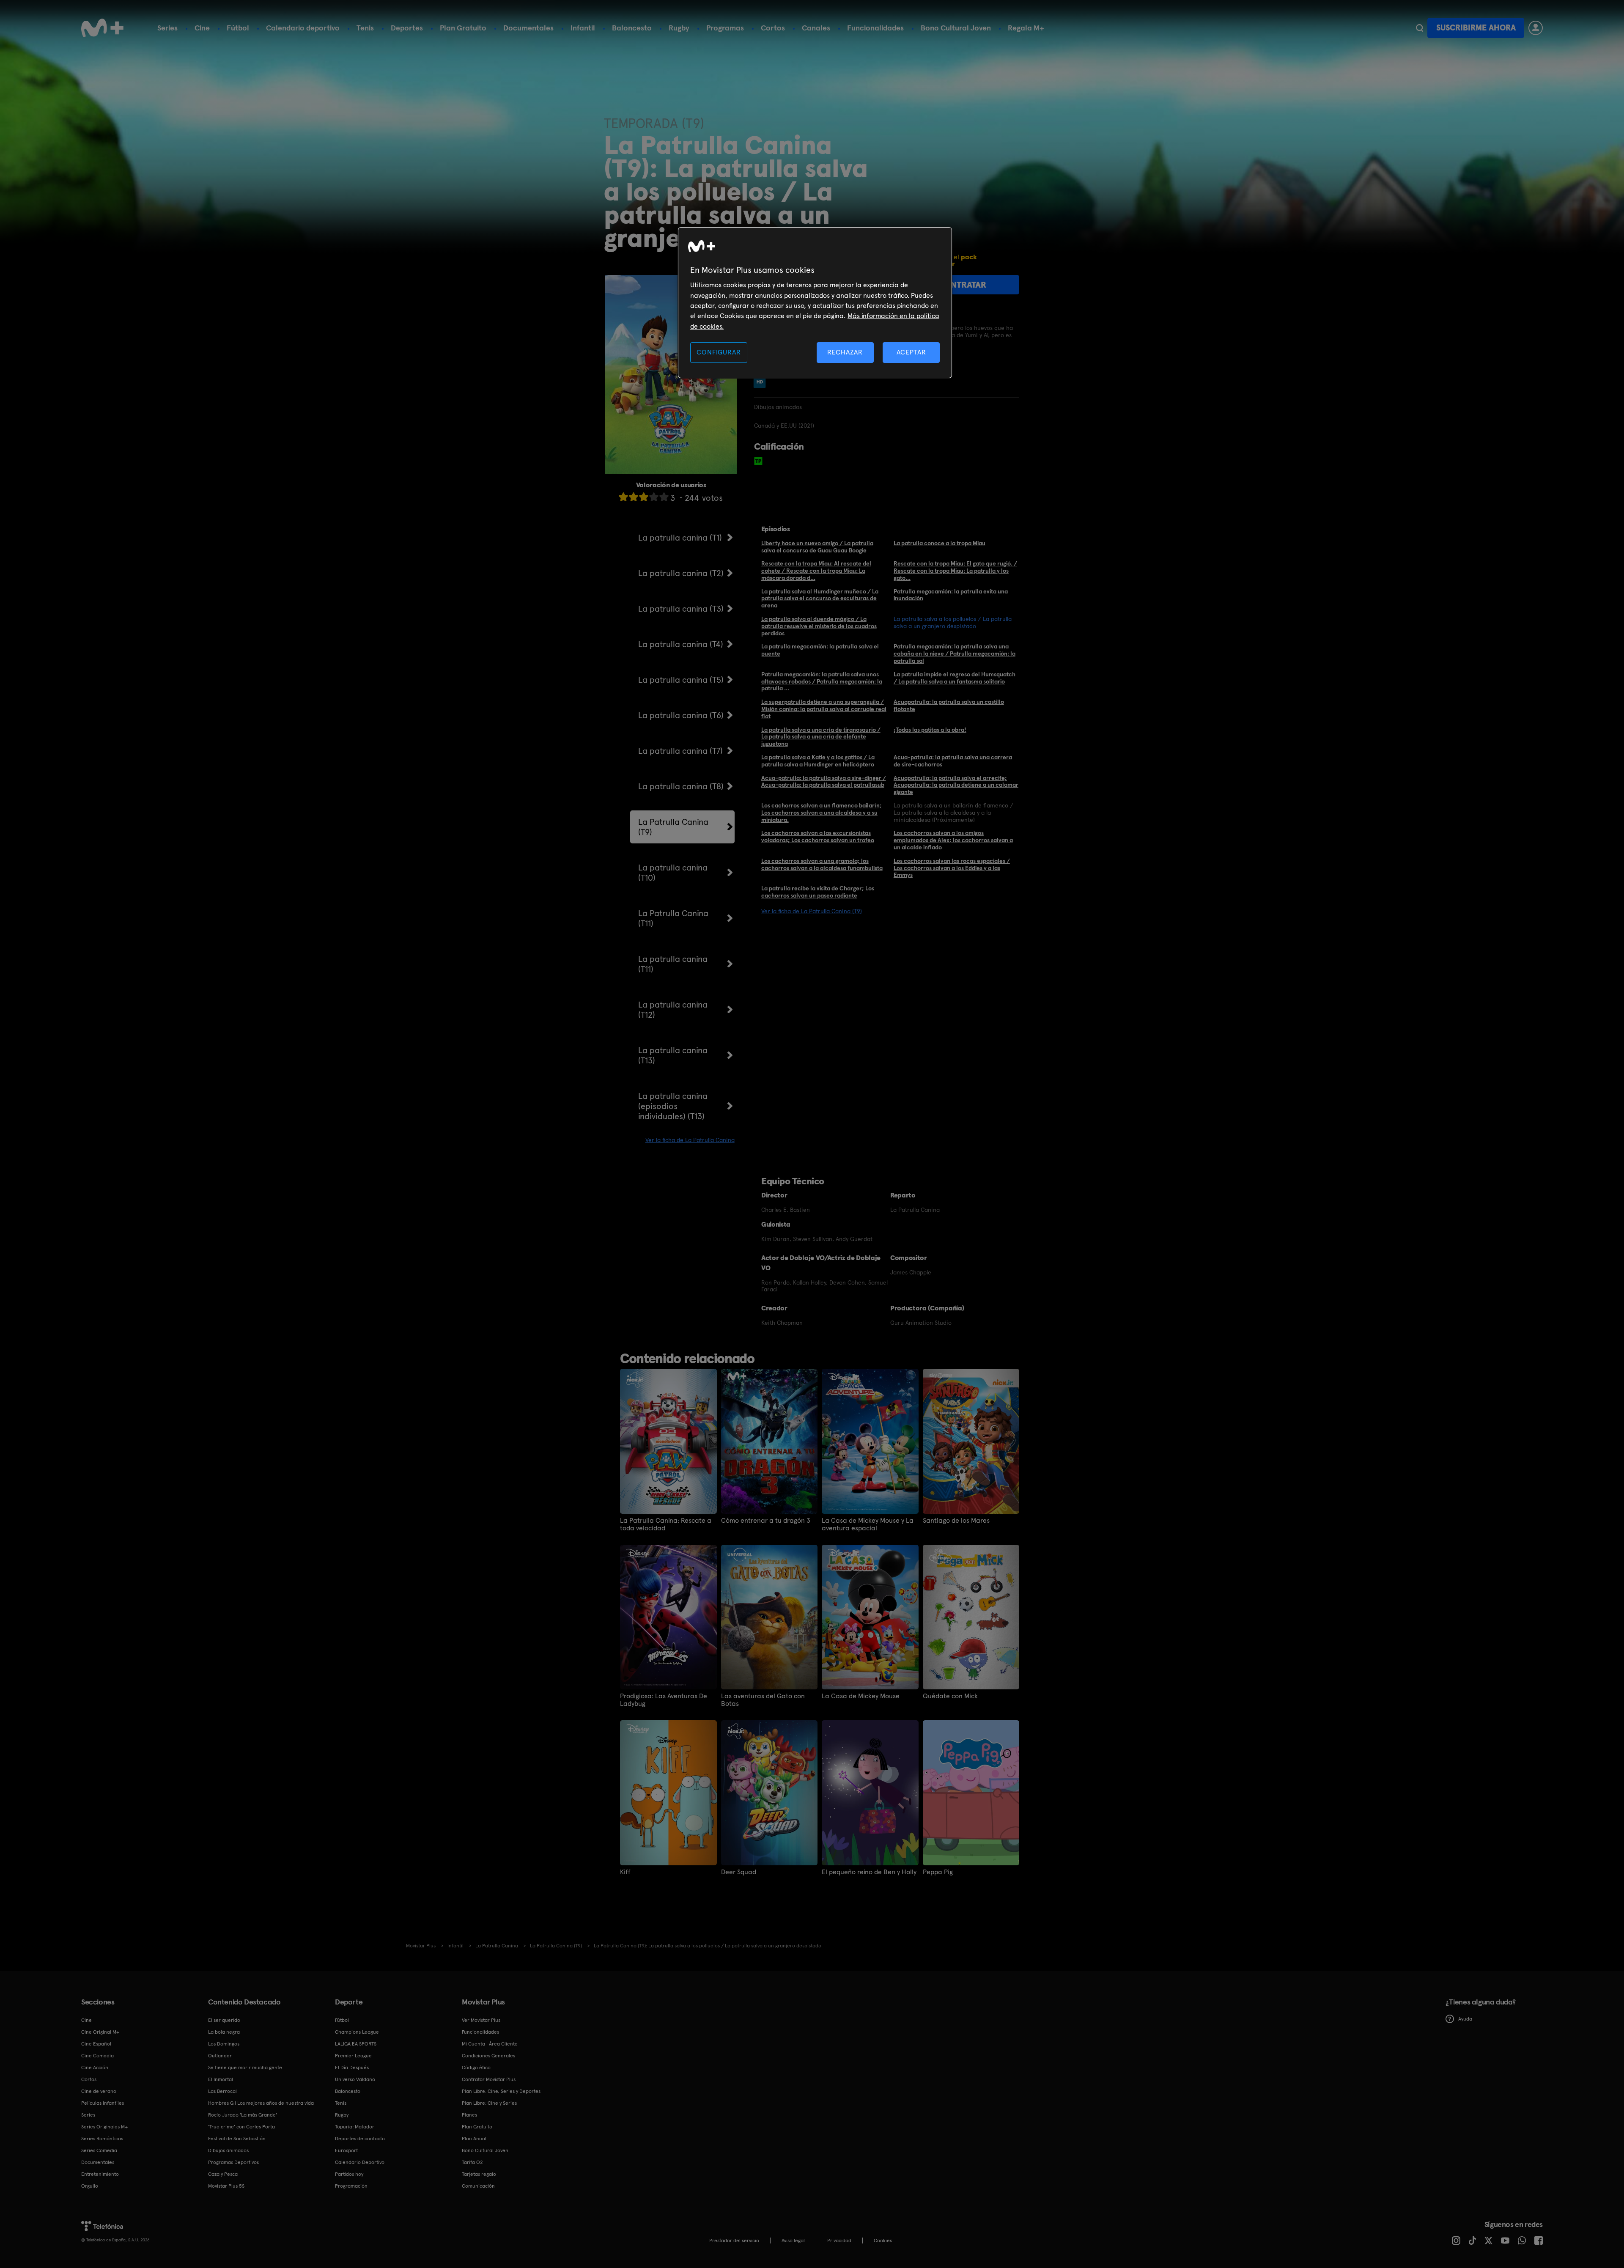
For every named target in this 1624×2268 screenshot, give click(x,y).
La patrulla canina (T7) (680, 751)
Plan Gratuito (463, 28)
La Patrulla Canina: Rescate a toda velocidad (666, 1524)
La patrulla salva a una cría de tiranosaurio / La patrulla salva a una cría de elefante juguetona (821, 737)
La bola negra (224, 2032)
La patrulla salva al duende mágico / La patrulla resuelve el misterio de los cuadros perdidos (819, 626)
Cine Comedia (97, 2056)
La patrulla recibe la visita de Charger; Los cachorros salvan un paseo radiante (818, 892)
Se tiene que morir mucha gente (245, 2068)
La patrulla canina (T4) (681, 644)
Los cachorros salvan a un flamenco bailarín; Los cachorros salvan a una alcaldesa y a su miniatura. (822, 813)
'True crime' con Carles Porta (241, 2127)
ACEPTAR (911, 352)
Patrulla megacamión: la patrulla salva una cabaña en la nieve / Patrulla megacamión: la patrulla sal (955, 653)
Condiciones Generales (488, 2056)
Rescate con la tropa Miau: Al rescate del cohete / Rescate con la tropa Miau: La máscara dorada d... (816, 571)
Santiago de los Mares (956, 1521)
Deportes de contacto (360, 2139)
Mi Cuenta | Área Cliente (490, 2044)
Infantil (583, 28)
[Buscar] (1420, 28)
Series (167, 28)
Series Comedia (99, 2150)
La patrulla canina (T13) (673, 1055)
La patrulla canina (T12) (673, 1010)
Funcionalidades (875, 28)
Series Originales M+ (104, 2127)
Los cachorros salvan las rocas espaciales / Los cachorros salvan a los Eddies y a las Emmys (952, 868)
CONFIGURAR (719, 352)
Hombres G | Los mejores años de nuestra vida (261, 2103)
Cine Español (96, 2044)
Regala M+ (1026, 28)
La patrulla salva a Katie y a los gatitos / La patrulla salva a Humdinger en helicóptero (818, 761)
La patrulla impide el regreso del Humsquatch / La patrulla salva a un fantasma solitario (955, 678)
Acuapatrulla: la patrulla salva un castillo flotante (949, 705)
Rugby (679, 28)
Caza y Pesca (223, 2174)
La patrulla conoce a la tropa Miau (940, 543)
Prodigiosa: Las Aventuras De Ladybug (664, 1700)
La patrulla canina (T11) (673, 964)
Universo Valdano (355, 2079)
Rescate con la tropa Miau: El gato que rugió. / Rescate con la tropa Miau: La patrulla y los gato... (955, 571)
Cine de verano (99, 2091)
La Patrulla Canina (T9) (673, 827)
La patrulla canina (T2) (681, 573)
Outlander (220, 2056)
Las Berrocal (222, 2091)
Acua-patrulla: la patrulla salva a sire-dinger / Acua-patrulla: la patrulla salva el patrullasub (824, 781)
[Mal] (634, 497)
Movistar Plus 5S (226, 2186)
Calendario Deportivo (360, 2162)
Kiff (625, 1872)
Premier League (353, 2056)
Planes (469, 2115)
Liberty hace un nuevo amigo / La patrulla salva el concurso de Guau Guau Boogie (817, 547)
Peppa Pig (938, 1872)
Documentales (528, 28)
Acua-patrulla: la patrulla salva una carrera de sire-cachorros (953, 761)
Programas (725, 28)
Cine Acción (95, 2068)
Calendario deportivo (303, 28)
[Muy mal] (623, 497)
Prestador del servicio (734, 2241)
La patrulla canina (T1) (680, 538)
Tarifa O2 (472, 2162)
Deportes (407, 28)
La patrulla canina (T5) (681, 680)
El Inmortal (221, 2079)
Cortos (773, 28)
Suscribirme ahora (1476, 28)
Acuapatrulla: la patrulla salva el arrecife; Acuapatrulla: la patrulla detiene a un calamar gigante (956, 785)
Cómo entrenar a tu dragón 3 (766, 1521)
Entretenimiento (100, 2174)
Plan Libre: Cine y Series (489, 2103)
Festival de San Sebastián (237, 2139)
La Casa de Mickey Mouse (861, 1696)
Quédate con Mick (950, 1696)
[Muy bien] (664, 497)
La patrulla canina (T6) (681, 715)
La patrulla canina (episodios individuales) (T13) (673, 1106)
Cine (202, 28)
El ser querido (224, 2020)
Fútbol (238, 28)
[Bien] (654, 497)
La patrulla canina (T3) (681, 609)
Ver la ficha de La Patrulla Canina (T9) (812, 911)
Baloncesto (632, 28)
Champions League (357, 2032)
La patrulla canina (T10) (673, 873)
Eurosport (346, 2150)
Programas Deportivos (233, 2162)
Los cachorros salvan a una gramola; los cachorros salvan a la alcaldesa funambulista (822, 864)
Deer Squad (739, 1872)
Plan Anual (474, 2139)
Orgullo (90, 2186)
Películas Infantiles (103, 2103)
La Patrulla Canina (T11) (673, 918)
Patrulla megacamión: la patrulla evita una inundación (951, 595)
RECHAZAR (845, 352)
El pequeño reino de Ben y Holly (869, 1872)
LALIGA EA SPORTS (356, 2044)
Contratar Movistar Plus (489, 2079)
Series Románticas (102, 2139)
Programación (351, 2186)
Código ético (476, 2068)
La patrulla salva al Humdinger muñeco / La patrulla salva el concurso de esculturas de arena (820, 599)
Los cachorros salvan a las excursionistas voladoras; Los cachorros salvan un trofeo (818, 836)
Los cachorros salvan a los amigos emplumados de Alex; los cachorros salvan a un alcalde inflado (953, 840)
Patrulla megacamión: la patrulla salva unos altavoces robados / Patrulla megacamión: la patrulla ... (822, 681)
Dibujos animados (228, 2150)
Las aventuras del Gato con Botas (763, 1700)
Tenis (365, 28)
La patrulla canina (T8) (681, 786)
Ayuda (1465, 2019)
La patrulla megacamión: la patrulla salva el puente (820, 650)
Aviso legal (793, 2241)
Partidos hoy (349, 2174)
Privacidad (839, 2241)
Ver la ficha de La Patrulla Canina (690, 1140)
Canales (816, 28)
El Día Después (352, 2068)
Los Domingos (224, 2044)
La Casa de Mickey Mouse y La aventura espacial (868, 1524)
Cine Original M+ (100, 2032)
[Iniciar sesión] (1536, 28)
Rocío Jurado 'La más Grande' (243, 2115)
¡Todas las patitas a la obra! (930, 730)
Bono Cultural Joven (956, 28)
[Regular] (644, 497)
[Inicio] (102, 28)
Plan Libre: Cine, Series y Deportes (501, 2091)
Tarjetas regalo (479, 2174)
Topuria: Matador (355, 2127)
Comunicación (478, 2186)
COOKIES (883, 2241)
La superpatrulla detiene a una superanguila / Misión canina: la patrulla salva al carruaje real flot (824, 709)
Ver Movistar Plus (481, 2020)
